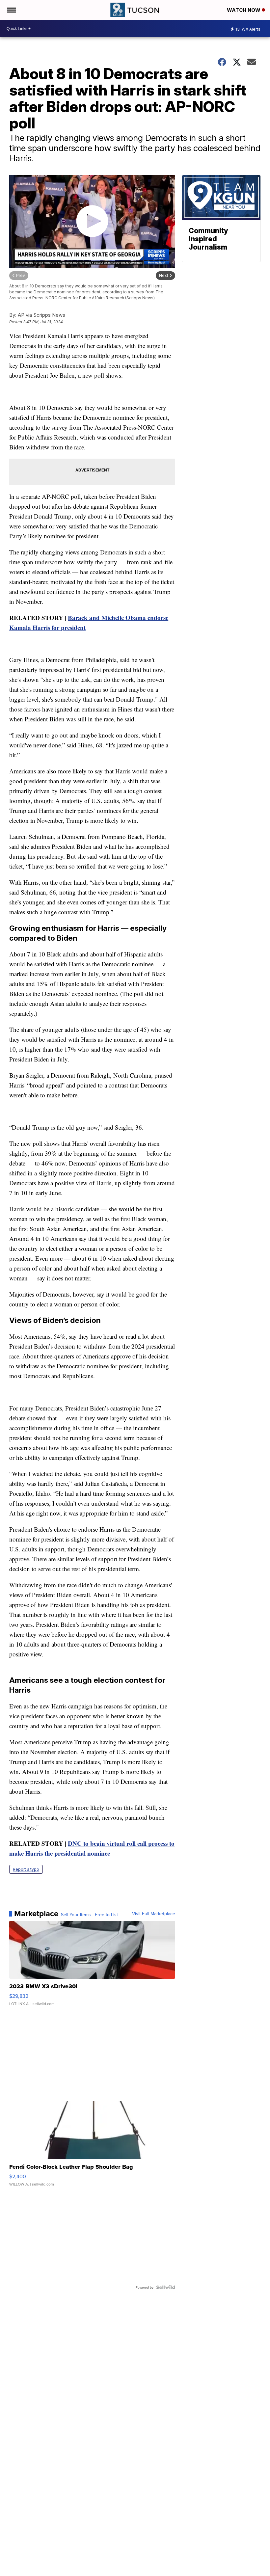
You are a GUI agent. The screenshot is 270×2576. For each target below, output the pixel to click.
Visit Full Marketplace (154, 1914)
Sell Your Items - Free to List (89, 1915)
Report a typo (26, 1869)
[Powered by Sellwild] (166, 2287)
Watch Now (244, 10)
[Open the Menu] (11, 10)
